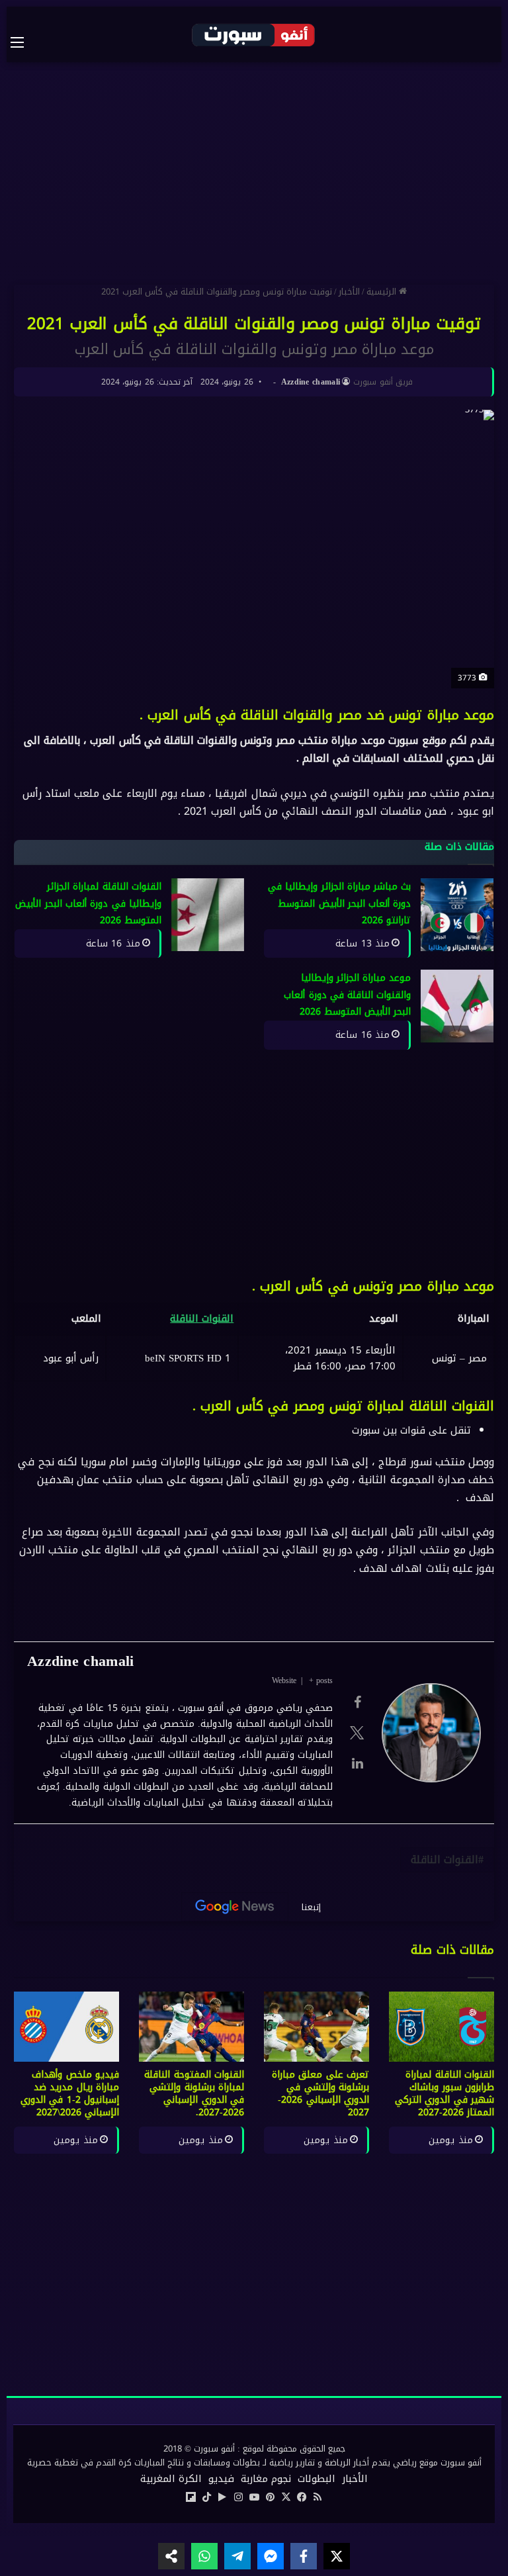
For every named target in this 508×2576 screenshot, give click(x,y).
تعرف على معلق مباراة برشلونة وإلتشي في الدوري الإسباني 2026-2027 (320, 2093)
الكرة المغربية (171, 2479)
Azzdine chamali (311, 382)
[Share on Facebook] (304, 2556)
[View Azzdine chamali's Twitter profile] (357, 1733)
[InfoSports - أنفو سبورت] (254, 34)
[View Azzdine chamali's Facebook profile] (357, 1702)
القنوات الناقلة (202, 1318)
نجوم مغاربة (266, 2479)
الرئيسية (383, 292)
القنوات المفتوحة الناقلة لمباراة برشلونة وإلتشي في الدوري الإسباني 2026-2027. (194, 2093)
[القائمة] (24, 42)
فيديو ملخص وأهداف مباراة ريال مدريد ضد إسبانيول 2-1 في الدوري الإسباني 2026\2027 (70, 2093)
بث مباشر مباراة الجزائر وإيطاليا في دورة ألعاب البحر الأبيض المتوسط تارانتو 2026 (340, 903)
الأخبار (349, 292)
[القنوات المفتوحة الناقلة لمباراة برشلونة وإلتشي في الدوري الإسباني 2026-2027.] (191, 2027)
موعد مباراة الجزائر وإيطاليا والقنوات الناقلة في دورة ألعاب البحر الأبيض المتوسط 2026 (347, 995)
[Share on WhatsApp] (204, 2556)
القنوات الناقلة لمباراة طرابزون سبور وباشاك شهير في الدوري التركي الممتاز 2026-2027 (444, 2093)
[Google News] (235, 1907)
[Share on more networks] (171, 2556)
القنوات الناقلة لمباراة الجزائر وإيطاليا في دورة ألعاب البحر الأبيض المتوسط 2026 (88, 903)
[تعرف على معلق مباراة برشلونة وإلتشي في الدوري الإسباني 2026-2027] (317, 2027)
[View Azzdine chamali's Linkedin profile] (357, 1763)
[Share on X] (337, 2556)
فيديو (221, 2479)
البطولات (317, 2479)
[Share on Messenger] (271, 2556)
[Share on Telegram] (237, 2556)
